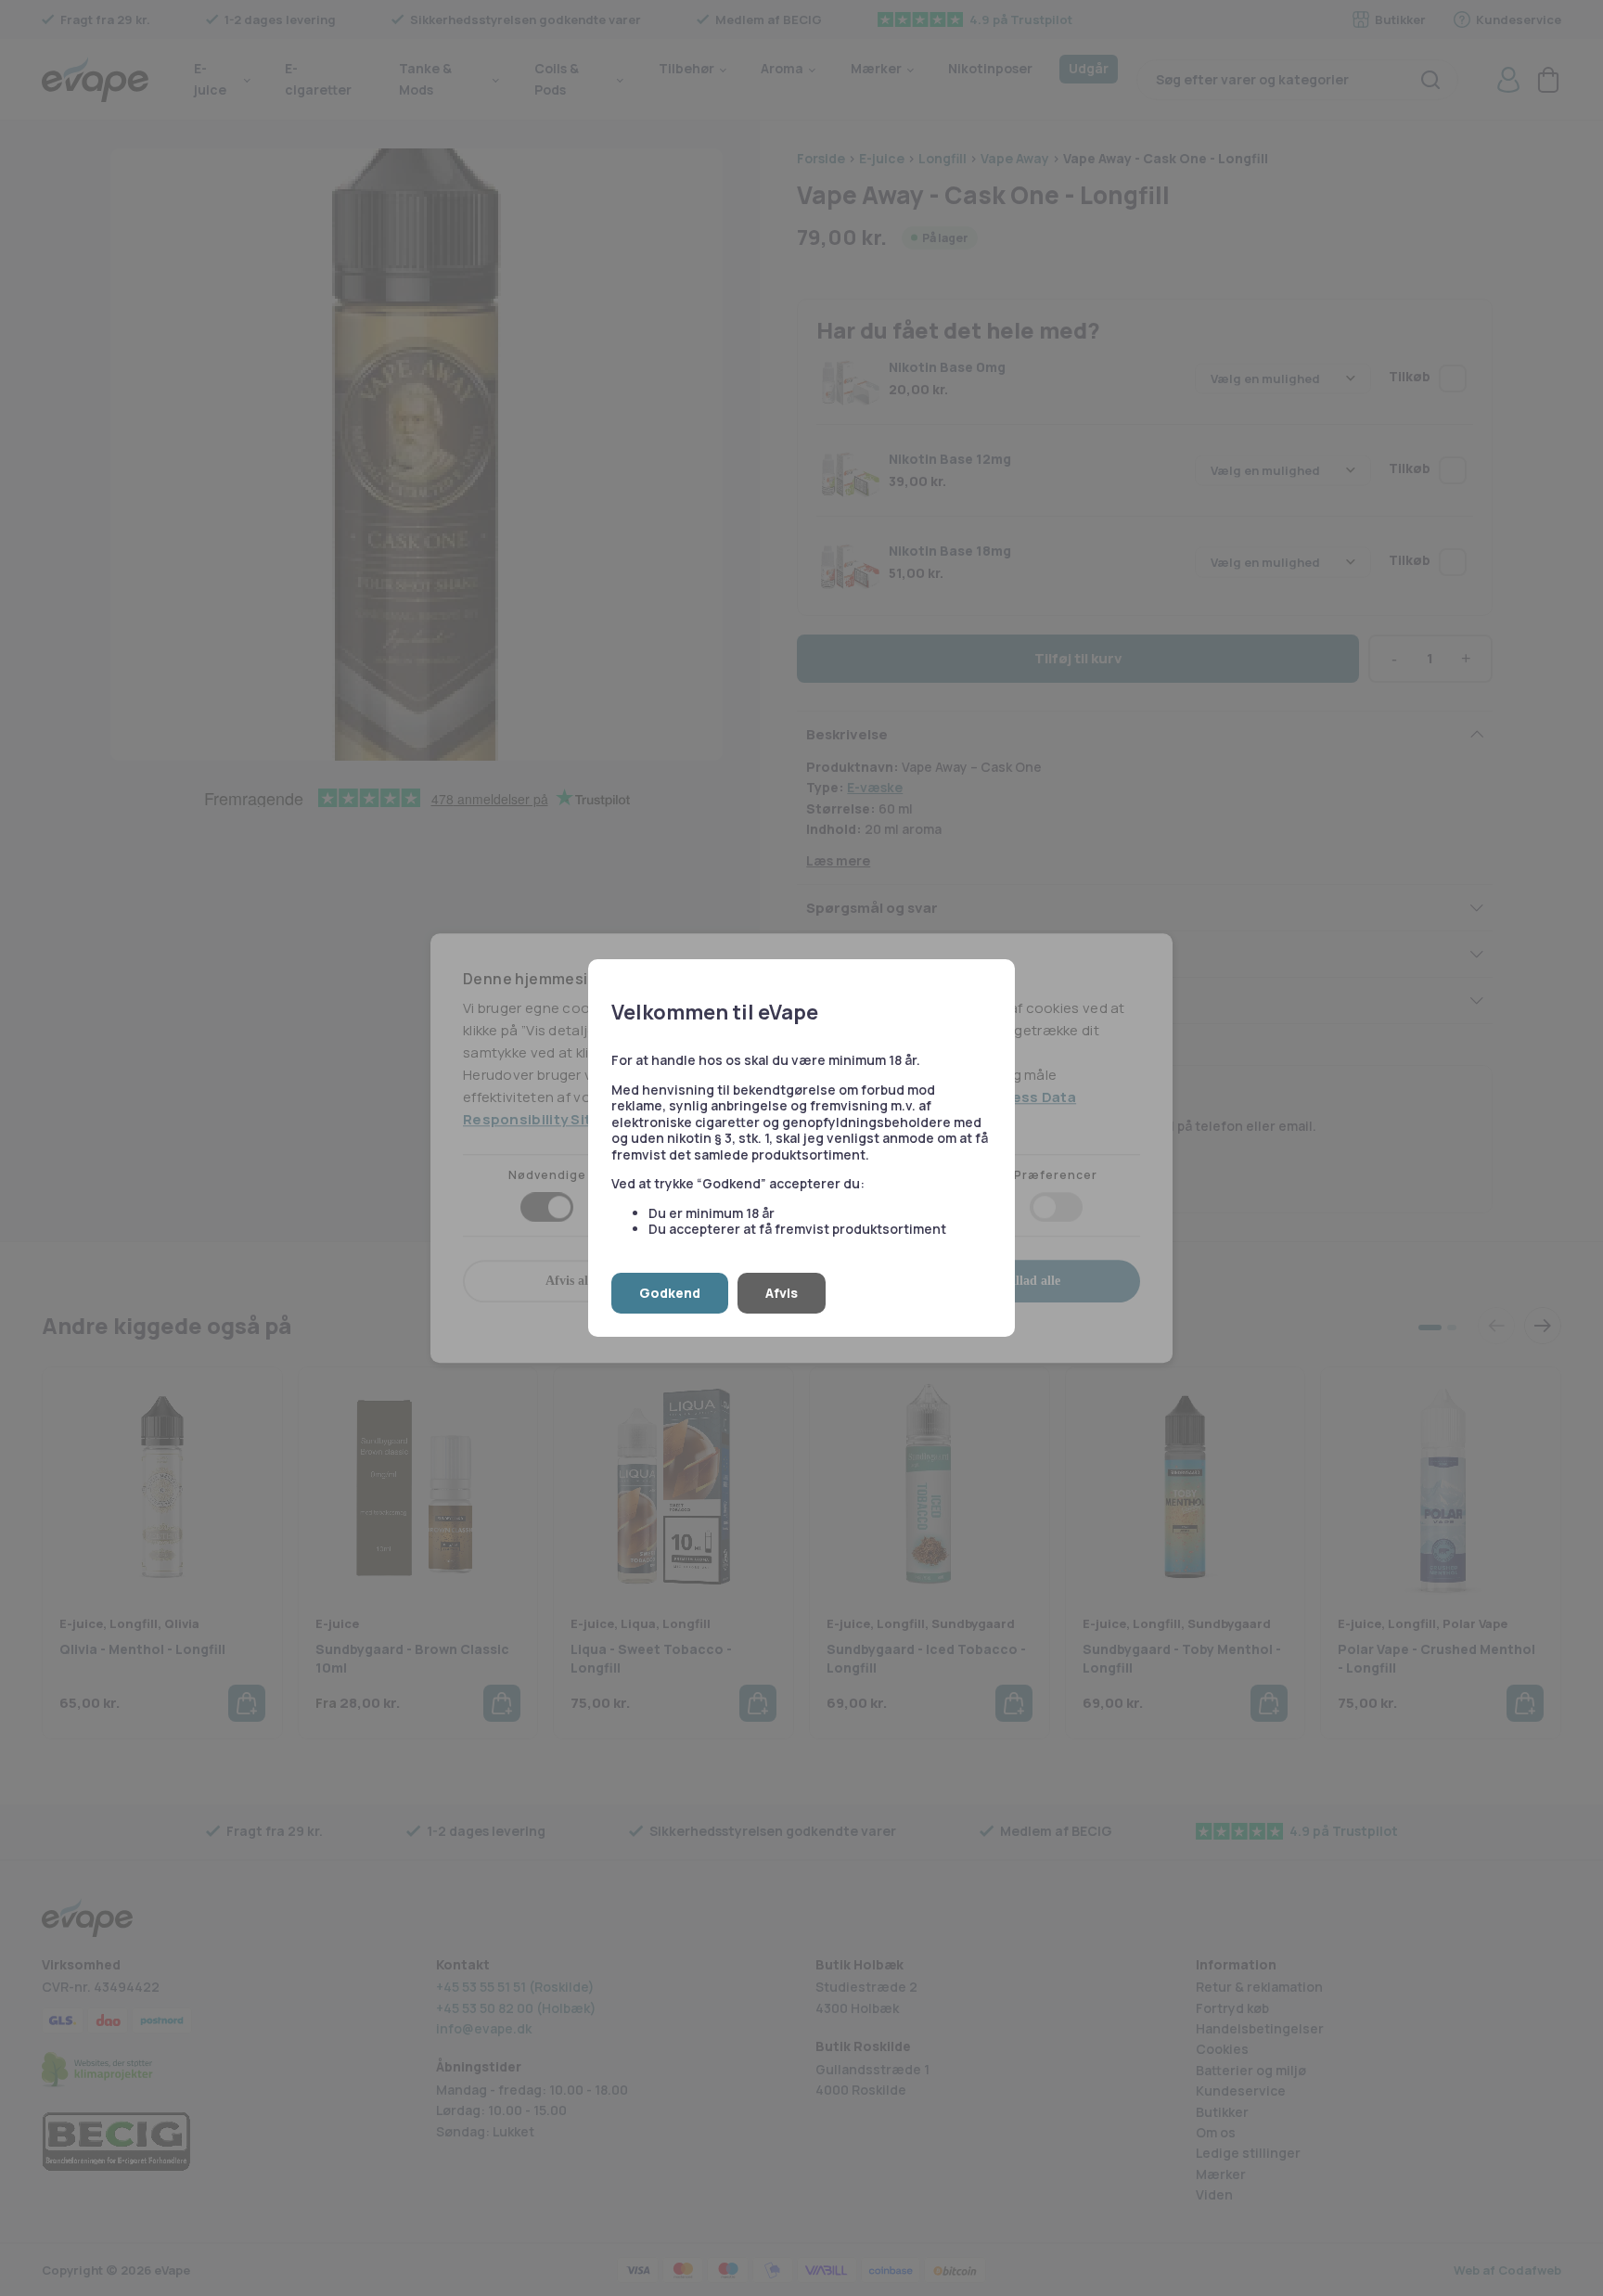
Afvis (782, 1293)
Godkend (670, 1293)
